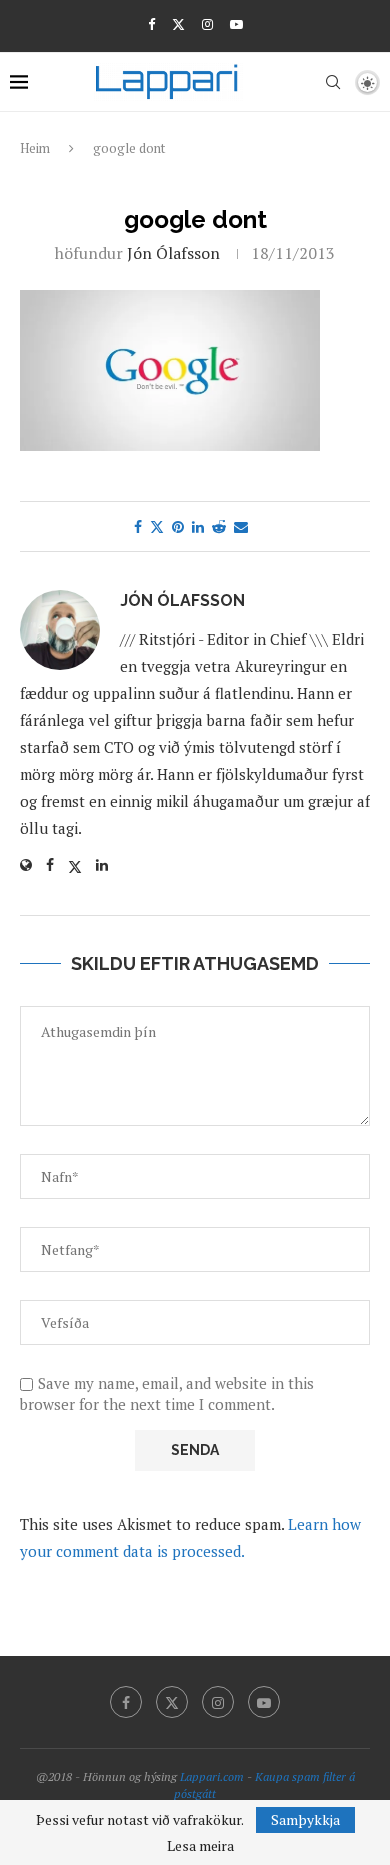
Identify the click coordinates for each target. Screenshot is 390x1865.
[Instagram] (207, 24)
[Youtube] (236, 24)
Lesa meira (200, 1846)
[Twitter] (178, 24)
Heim (35, 148)
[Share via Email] (241, 526)
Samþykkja (305, 1819)
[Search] (333, 82)
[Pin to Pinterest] (178, 526)
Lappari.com (212, 1776)
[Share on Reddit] (219, 526)
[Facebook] (151, 24)
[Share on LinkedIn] (198, 526)
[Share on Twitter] (157, 526)
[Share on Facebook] (138, 526)
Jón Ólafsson (173, 253)
